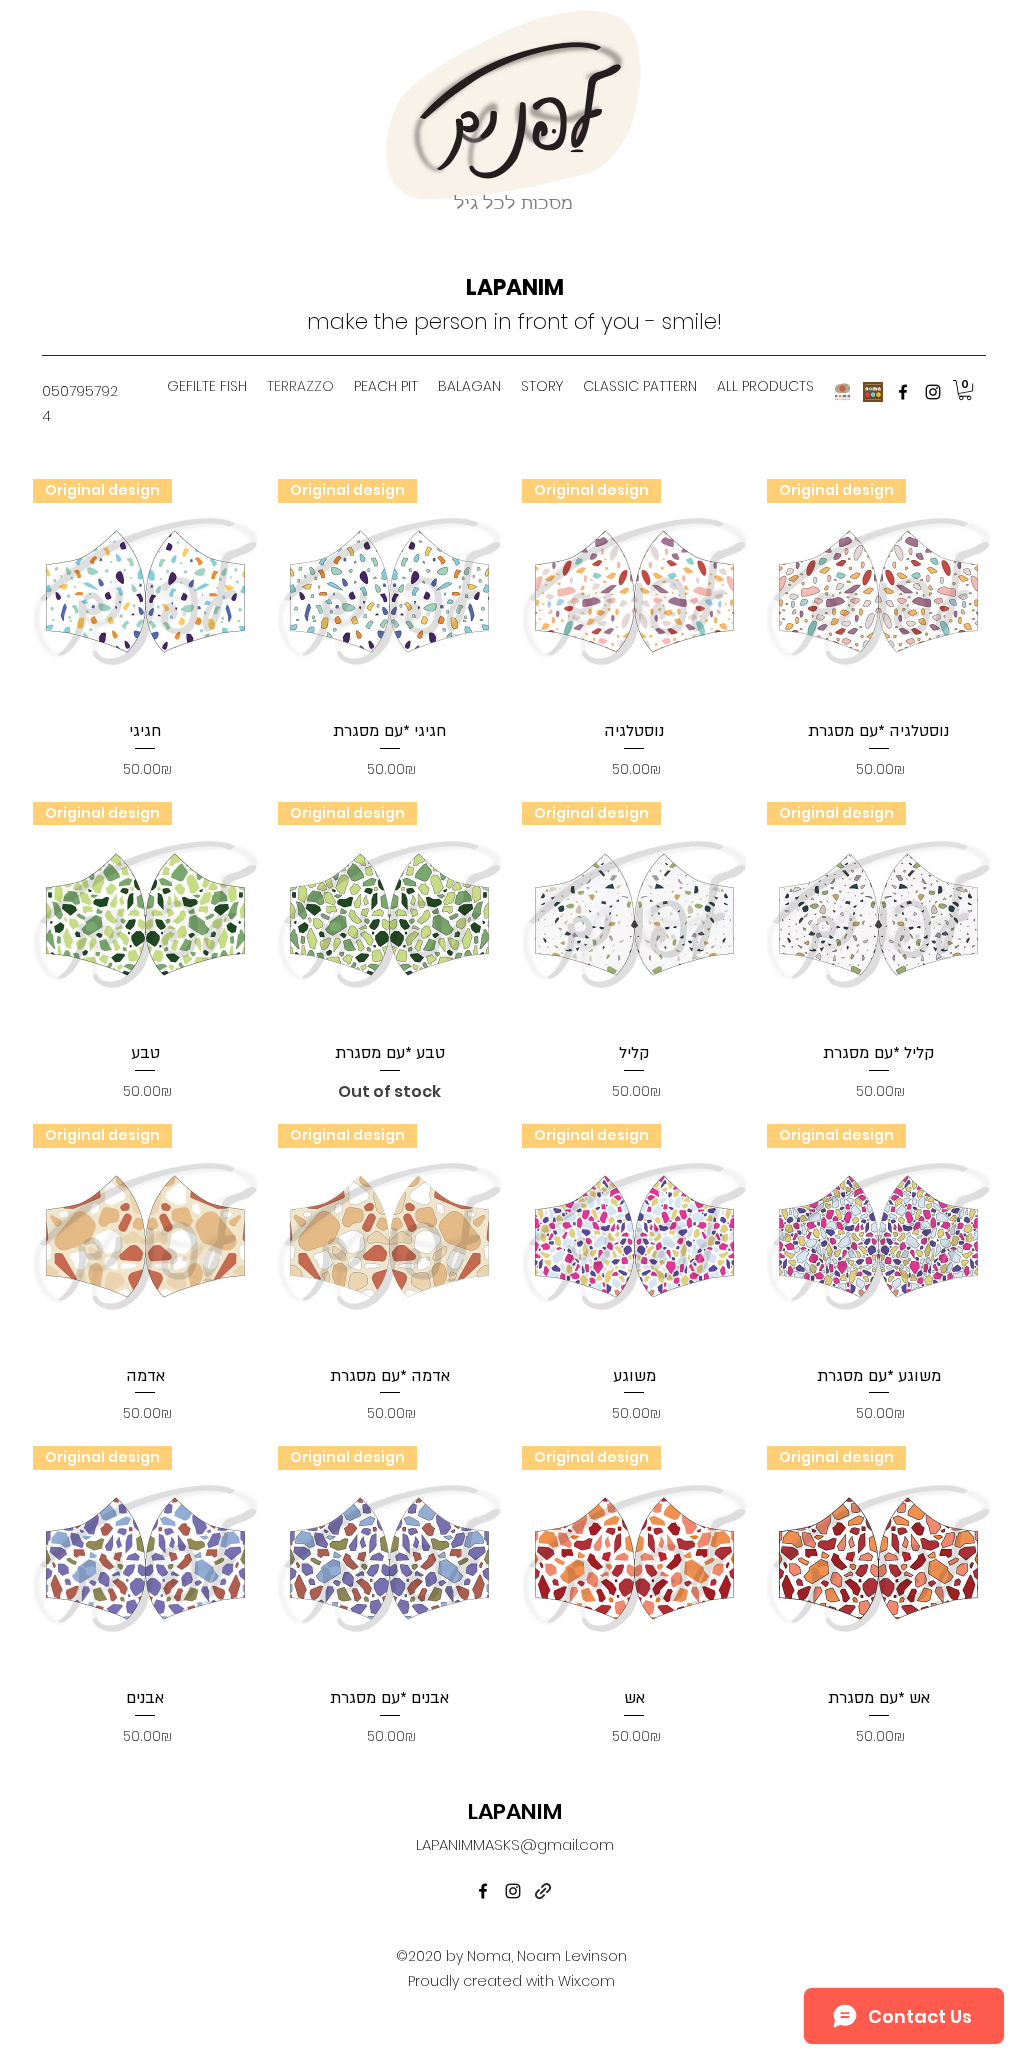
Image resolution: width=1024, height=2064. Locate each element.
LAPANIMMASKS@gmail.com (515, 1844)
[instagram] (933, 392)
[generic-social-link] (543, 1891)
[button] (965, 390)
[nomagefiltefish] (843, 392)
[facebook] (903, 392)
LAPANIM (515, 287)
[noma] (873, 392)
